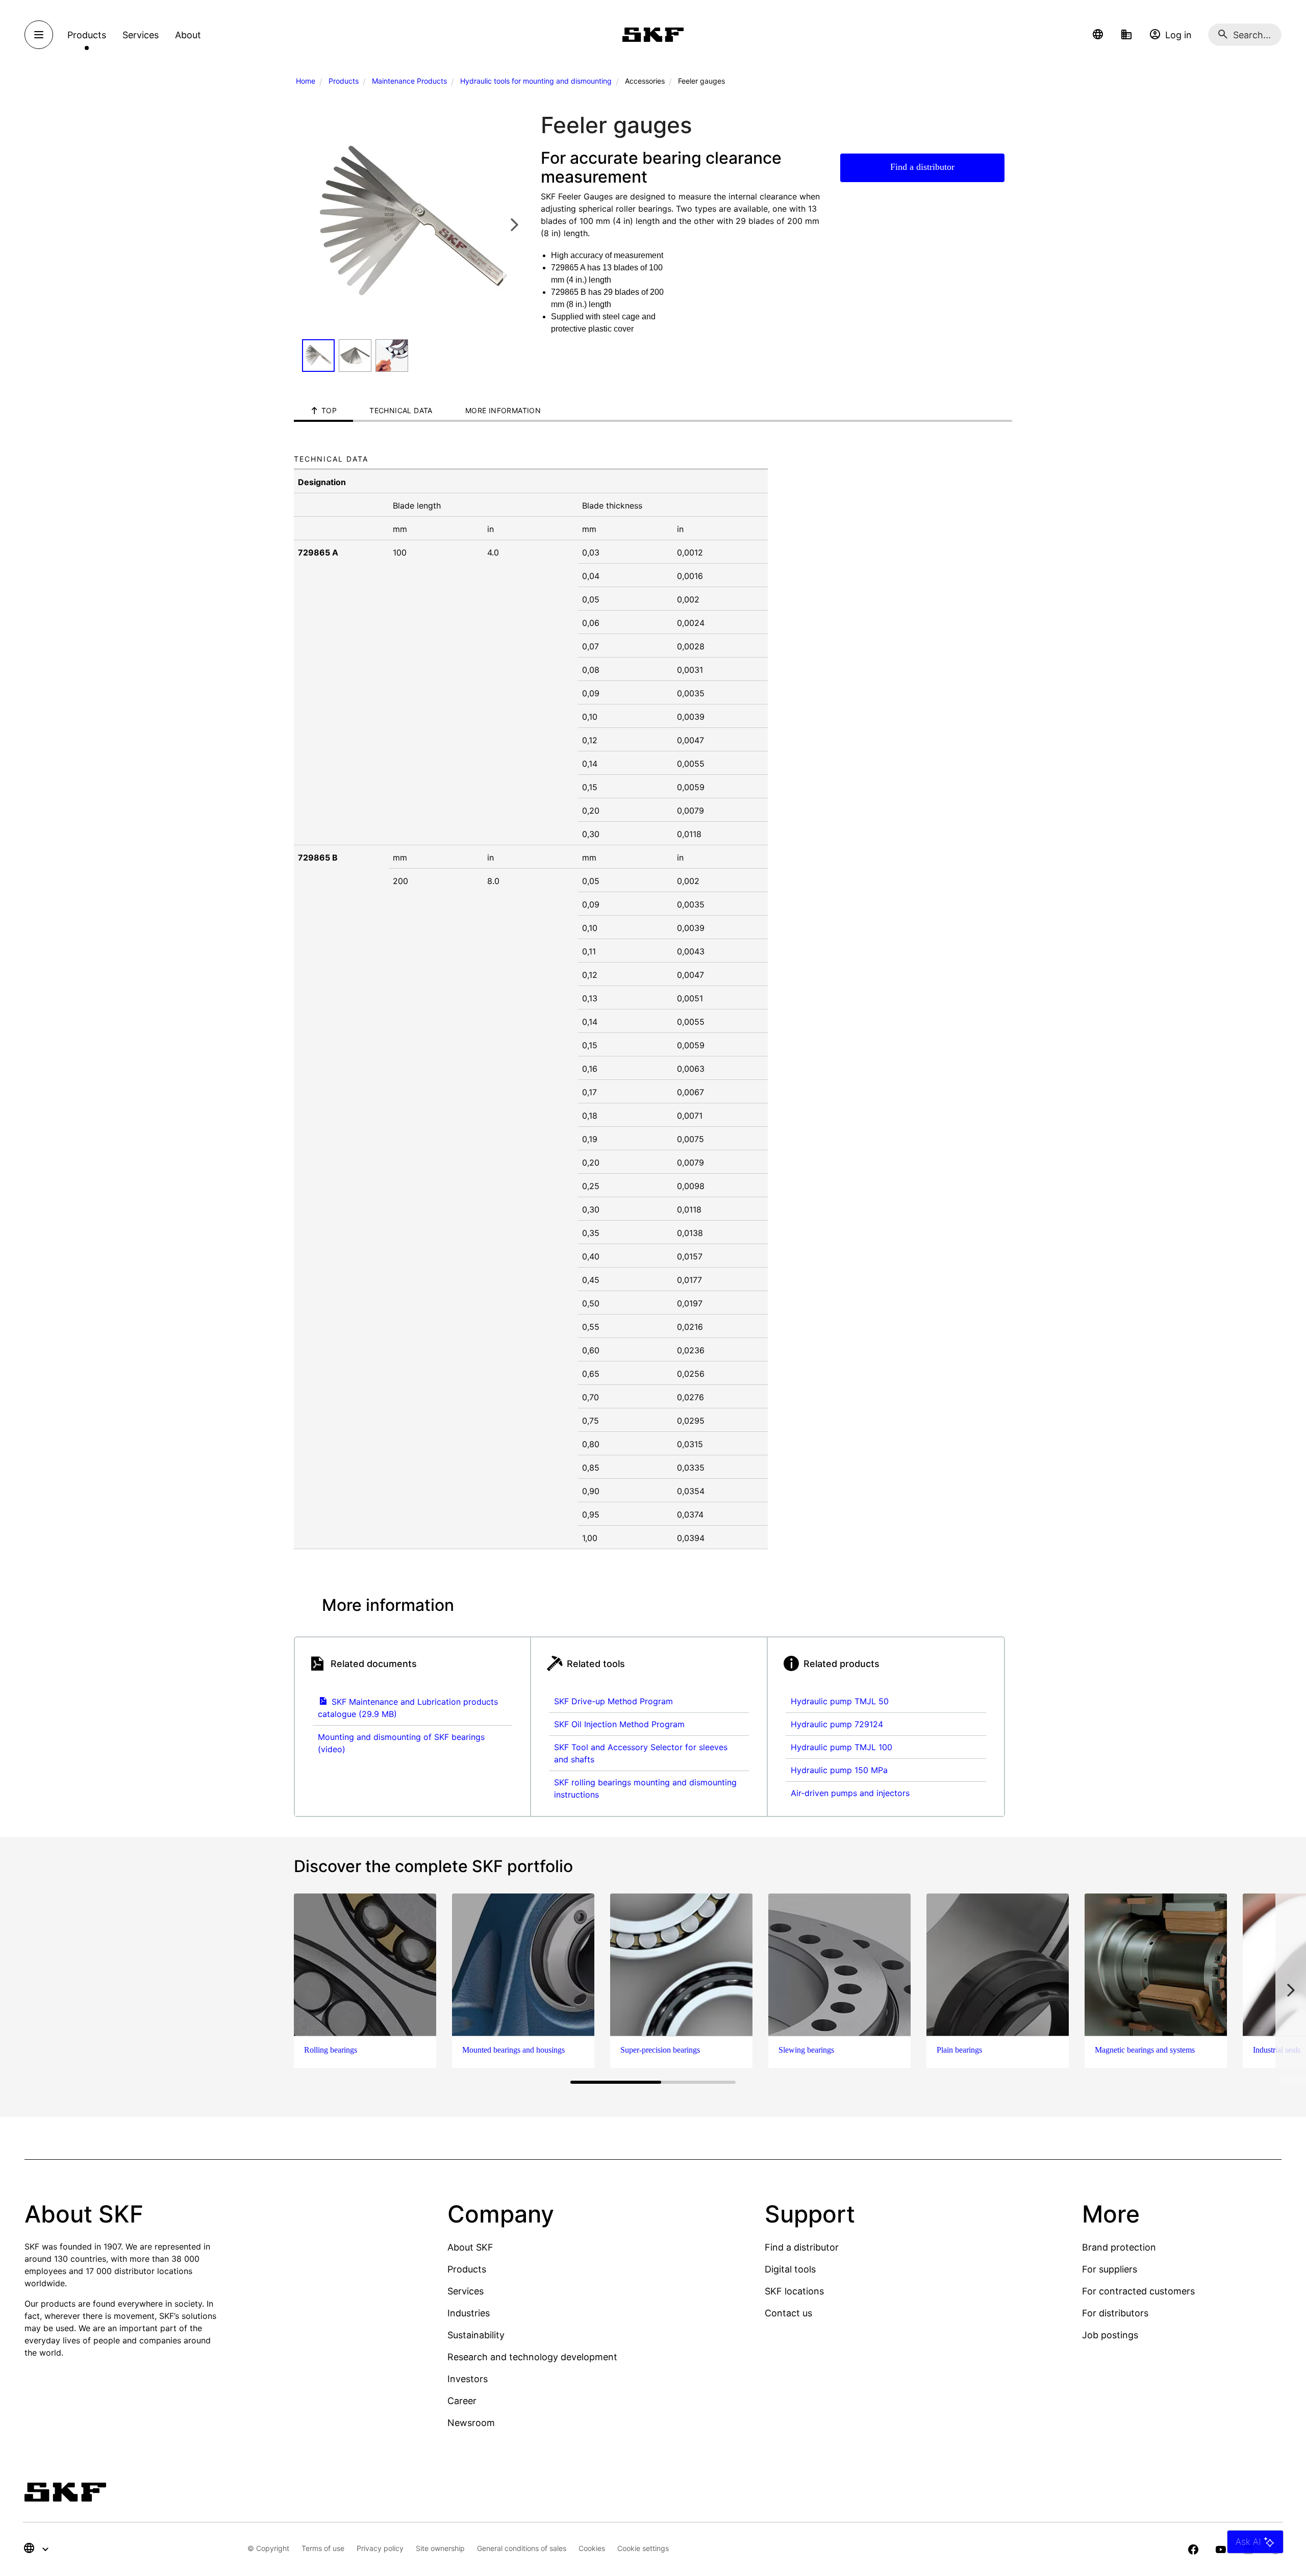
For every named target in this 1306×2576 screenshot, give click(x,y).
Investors (468, 2379)
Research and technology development (532, 2357)
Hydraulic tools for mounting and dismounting (536, 81)
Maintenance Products (409, 81)
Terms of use (323, 2548)
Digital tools (790, 2269)
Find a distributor (922, 167)
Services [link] (141, 35)
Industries (469, 2313)
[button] (1098, 35)
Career (462, 2401)
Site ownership (440, 2548)
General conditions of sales (522, 2548)
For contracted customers (1138, 2291)
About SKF (470, 2247)
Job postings (1110, 2335)
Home (306, 81)
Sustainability (476, 2335)
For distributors (1115, 2313)
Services (466, 2291)
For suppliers (1110, 2269)
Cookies (592, 2548)
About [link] (188, 35)
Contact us (788, 2313)
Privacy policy (380, 2548)
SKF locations (794, 2291)
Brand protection (1119, 2247)
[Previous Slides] (313, 224)
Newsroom (471, 2423)
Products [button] (87, 35)
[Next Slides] (514, 224)
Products (344, 81)
